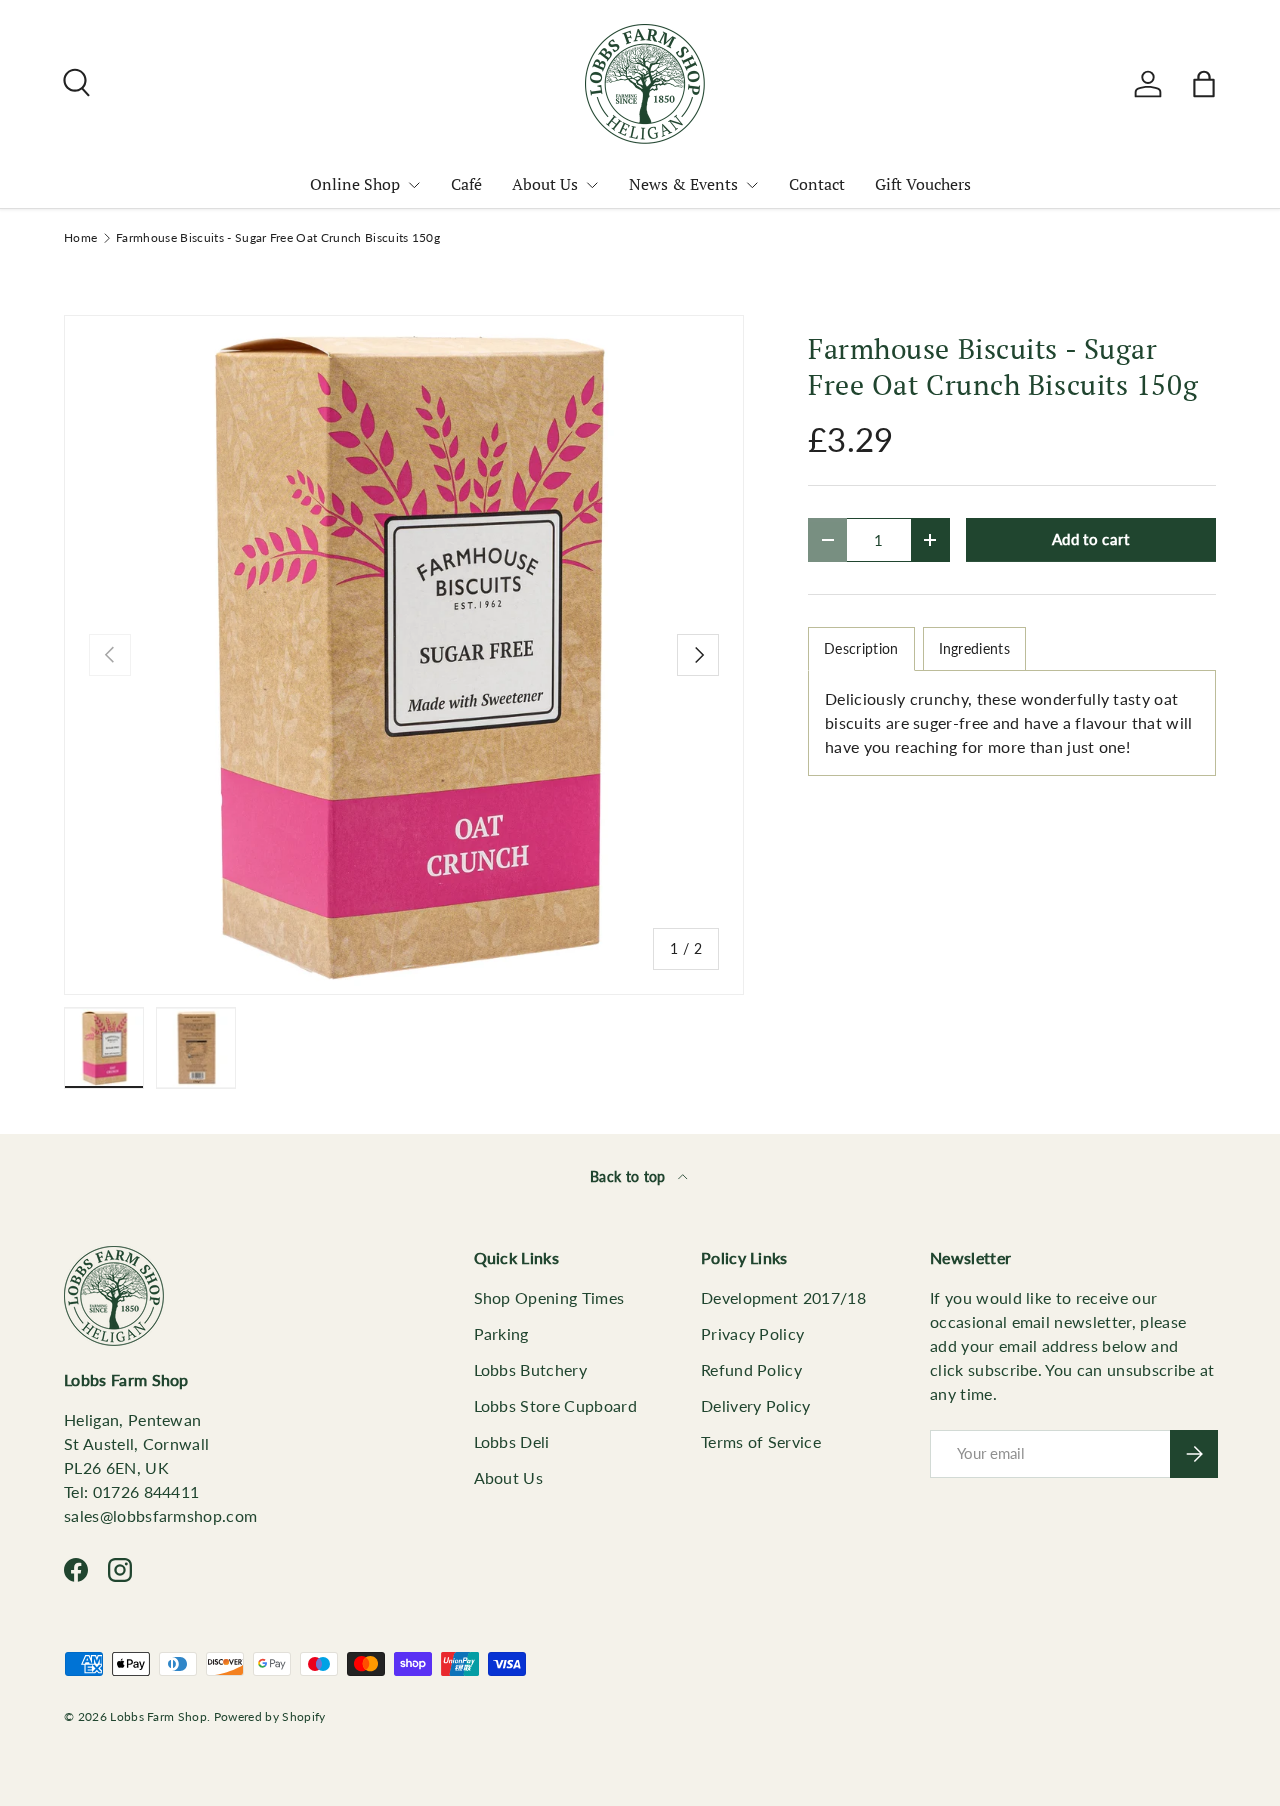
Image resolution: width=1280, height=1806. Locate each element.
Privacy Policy (752, 1333)
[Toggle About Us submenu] (592, 185)
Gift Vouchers (923, 184)
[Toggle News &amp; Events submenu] (752, 185)
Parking (501, 1333)
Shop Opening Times (549, 1297)
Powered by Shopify (270, 1716)
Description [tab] (861, 648)
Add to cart (1091, 539)
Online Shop (355, 184)
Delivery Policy (756, 1405)
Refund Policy (751, 1369)
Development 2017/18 (783, 1297)
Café (466, 184)
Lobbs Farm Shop (158, 1716)
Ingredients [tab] (975, 648)
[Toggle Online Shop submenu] (414, 185)
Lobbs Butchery (530, 1369)
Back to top (630, 1176)
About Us (545, 184)
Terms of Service (761, 1441)
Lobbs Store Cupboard (555, 1405)
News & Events (683, 184)
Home (80, 238)
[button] (1204, 84)
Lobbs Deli (512, 1441)
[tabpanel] (1012, 723)
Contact (817, 184)
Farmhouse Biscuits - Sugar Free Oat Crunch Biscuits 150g (278, 238)
